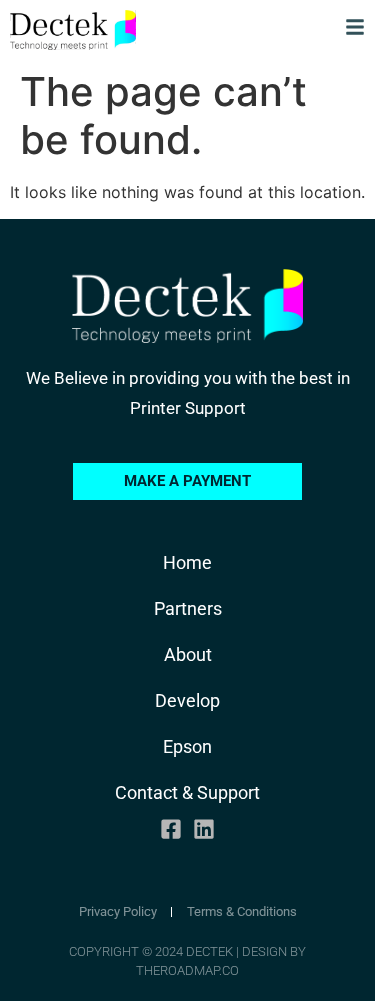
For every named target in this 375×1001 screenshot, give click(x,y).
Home (187, 562)
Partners (188, 608)
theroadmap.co (187, 970)
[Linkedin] (204, 829)
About (188, 654)
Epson (187, 746)
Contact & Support (187, 792)
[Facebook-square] (171, 829)
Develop (187, 700)
